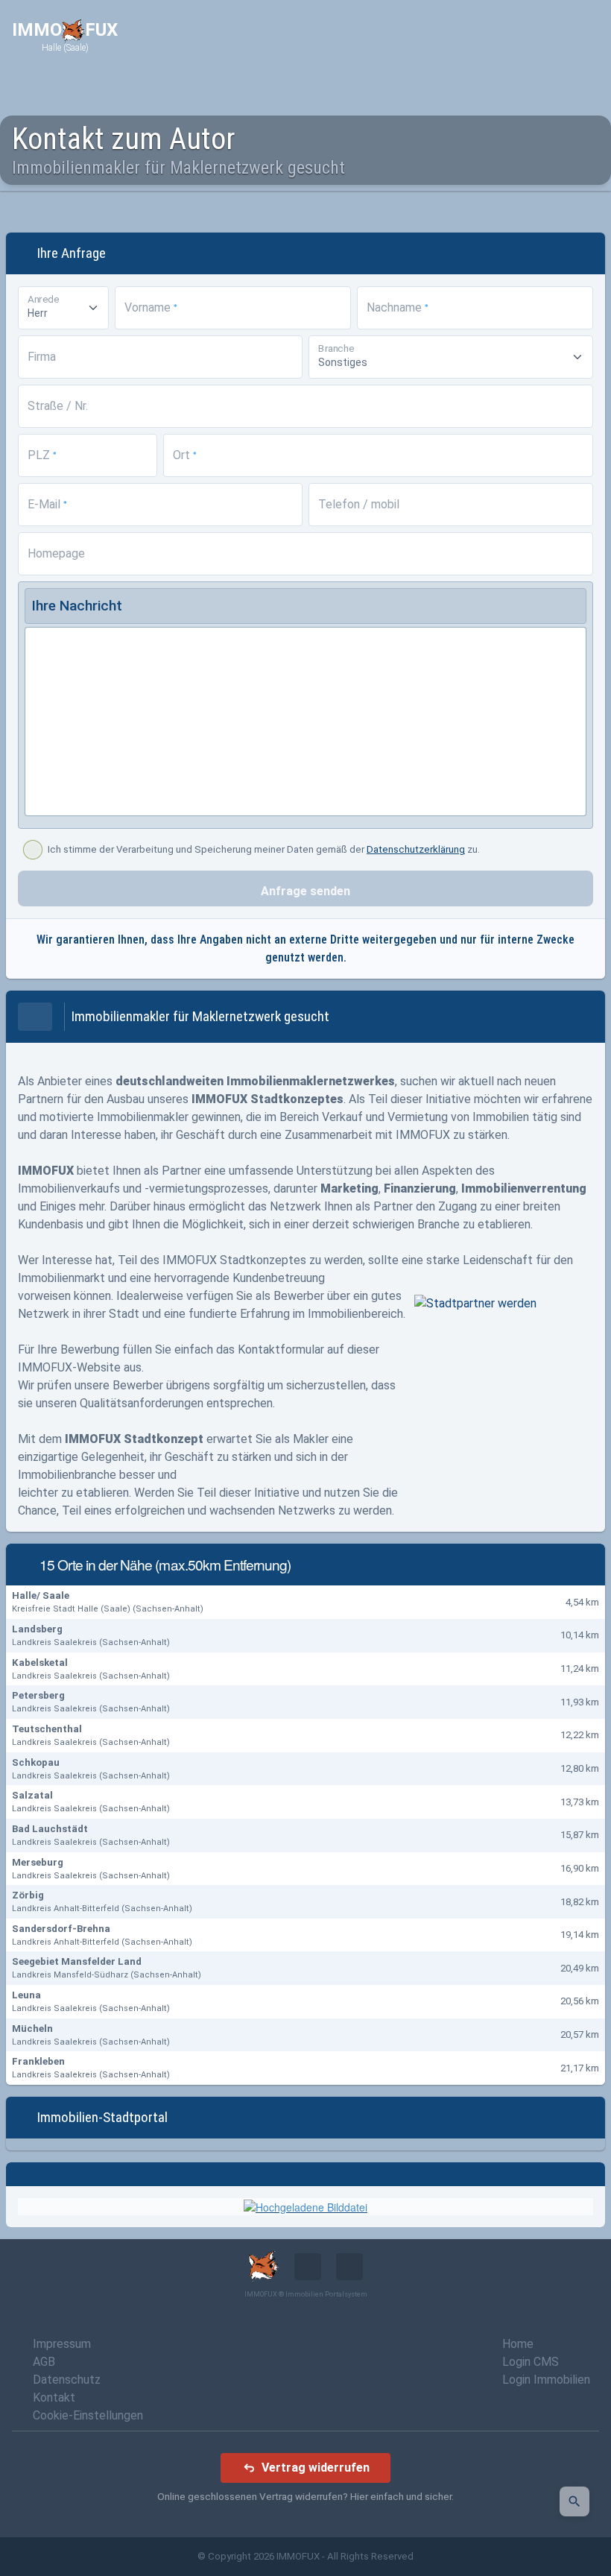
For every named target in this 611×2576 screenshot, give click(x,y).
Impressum (62, 2344)
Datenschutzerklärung (416, 849)
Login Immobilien (546, 2380)
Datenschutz (67, 2380)
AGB (44, 2362)
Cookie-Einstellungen (88, 2415)
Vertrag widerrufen (316, 2468)
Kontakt (54, 2397)
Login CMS (531, 2362)
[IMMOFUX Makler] (305, 2206)
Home (518, 2344)
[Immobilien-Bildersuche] (574, 2501)
